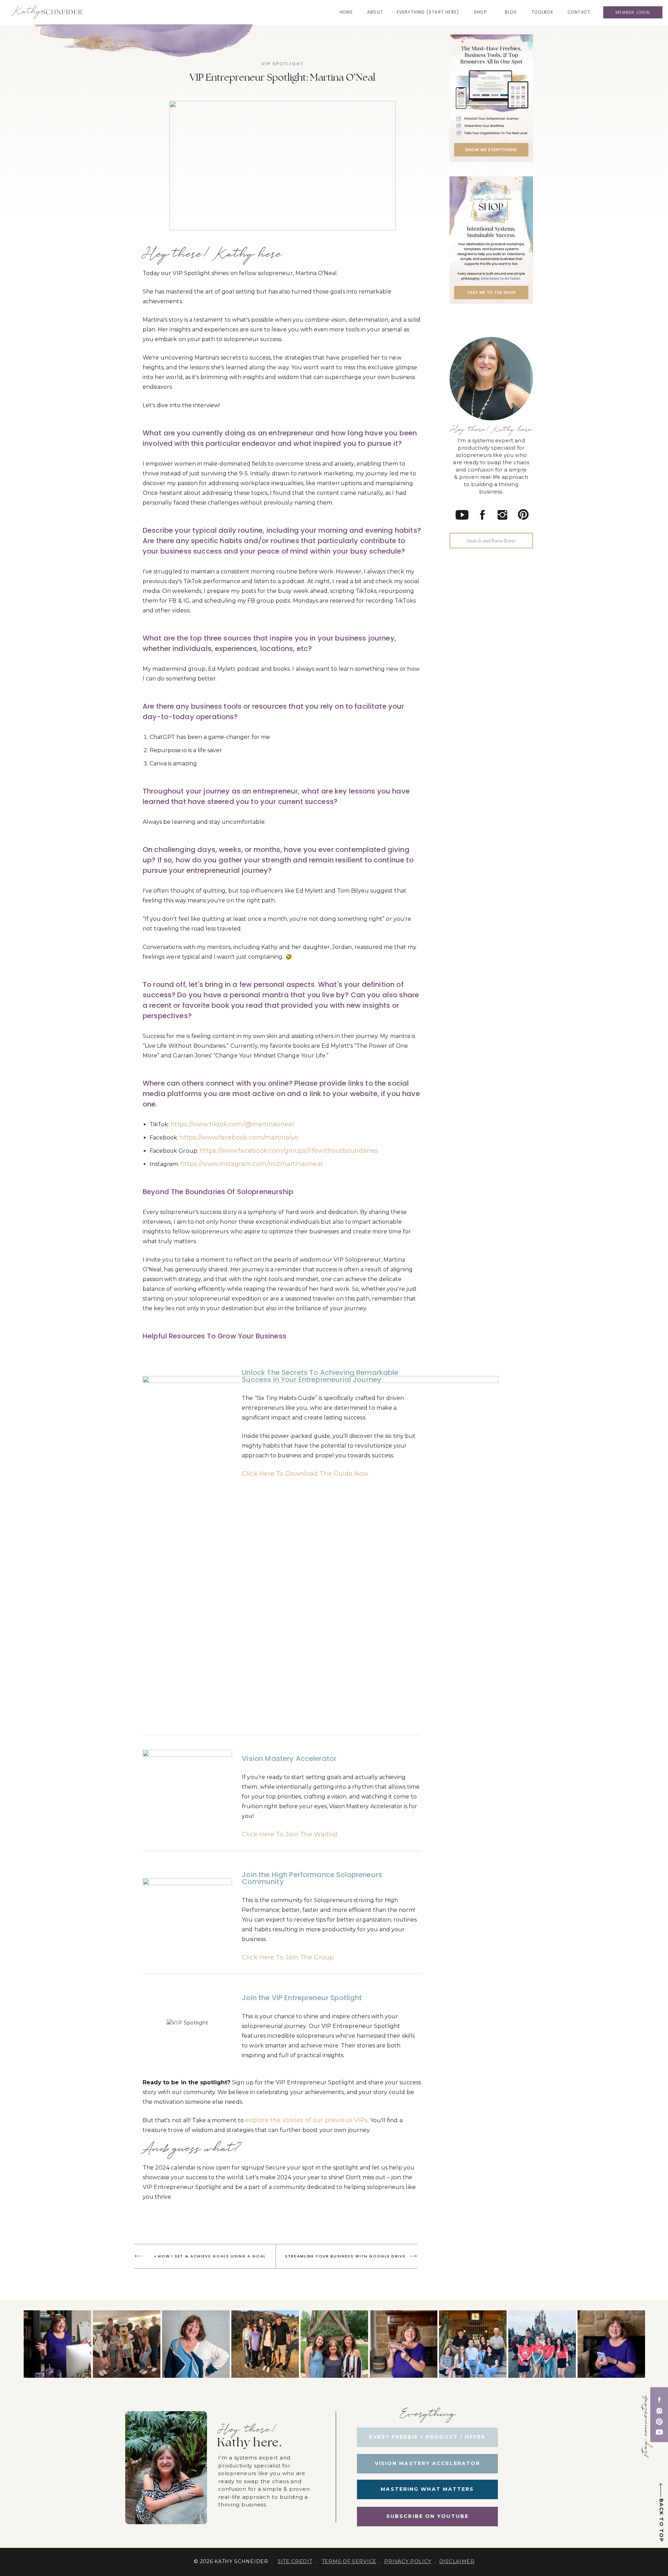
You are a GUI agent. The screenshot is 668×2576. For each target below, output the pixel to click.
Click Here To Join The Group (288, 1957)
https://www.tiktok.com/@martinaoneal (232, 1124)
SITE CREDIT (295, 2561)
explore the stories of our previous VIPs (307, 2120)
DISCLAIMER (457, 2561)
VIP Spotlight (283, 64)
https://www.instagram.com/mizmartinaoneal (252, 1164)
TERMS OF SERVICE (349, 2561)
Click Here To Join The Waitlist (290, 1834)
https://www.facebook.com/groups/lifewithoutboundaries (289, 1151)
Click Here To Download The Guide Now (305, 1474)
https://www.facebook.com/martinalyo (239, 1137)
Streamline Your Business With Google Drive (345, 2256)
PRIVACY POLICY (408, 2561)
